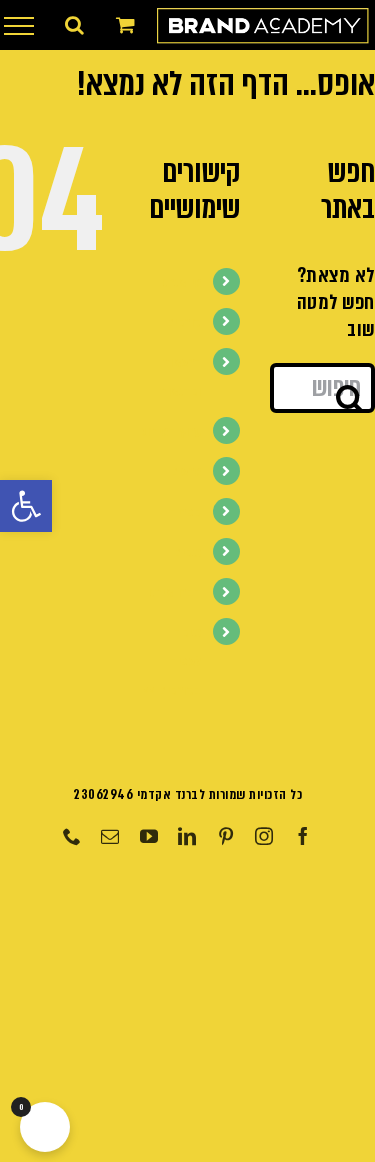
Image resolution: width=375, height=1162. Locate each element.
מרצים (186, 471)
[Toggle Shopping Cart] (126, 24)
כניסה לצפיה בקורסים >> (172, 661)
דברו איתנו (175, 592)
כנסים (188, 552)
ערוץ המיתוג (171, 431)
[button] (26, 506)
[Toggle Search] (75, 25)
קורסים (184, 322)
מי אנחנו (181, 282)
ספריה (186, 512)
